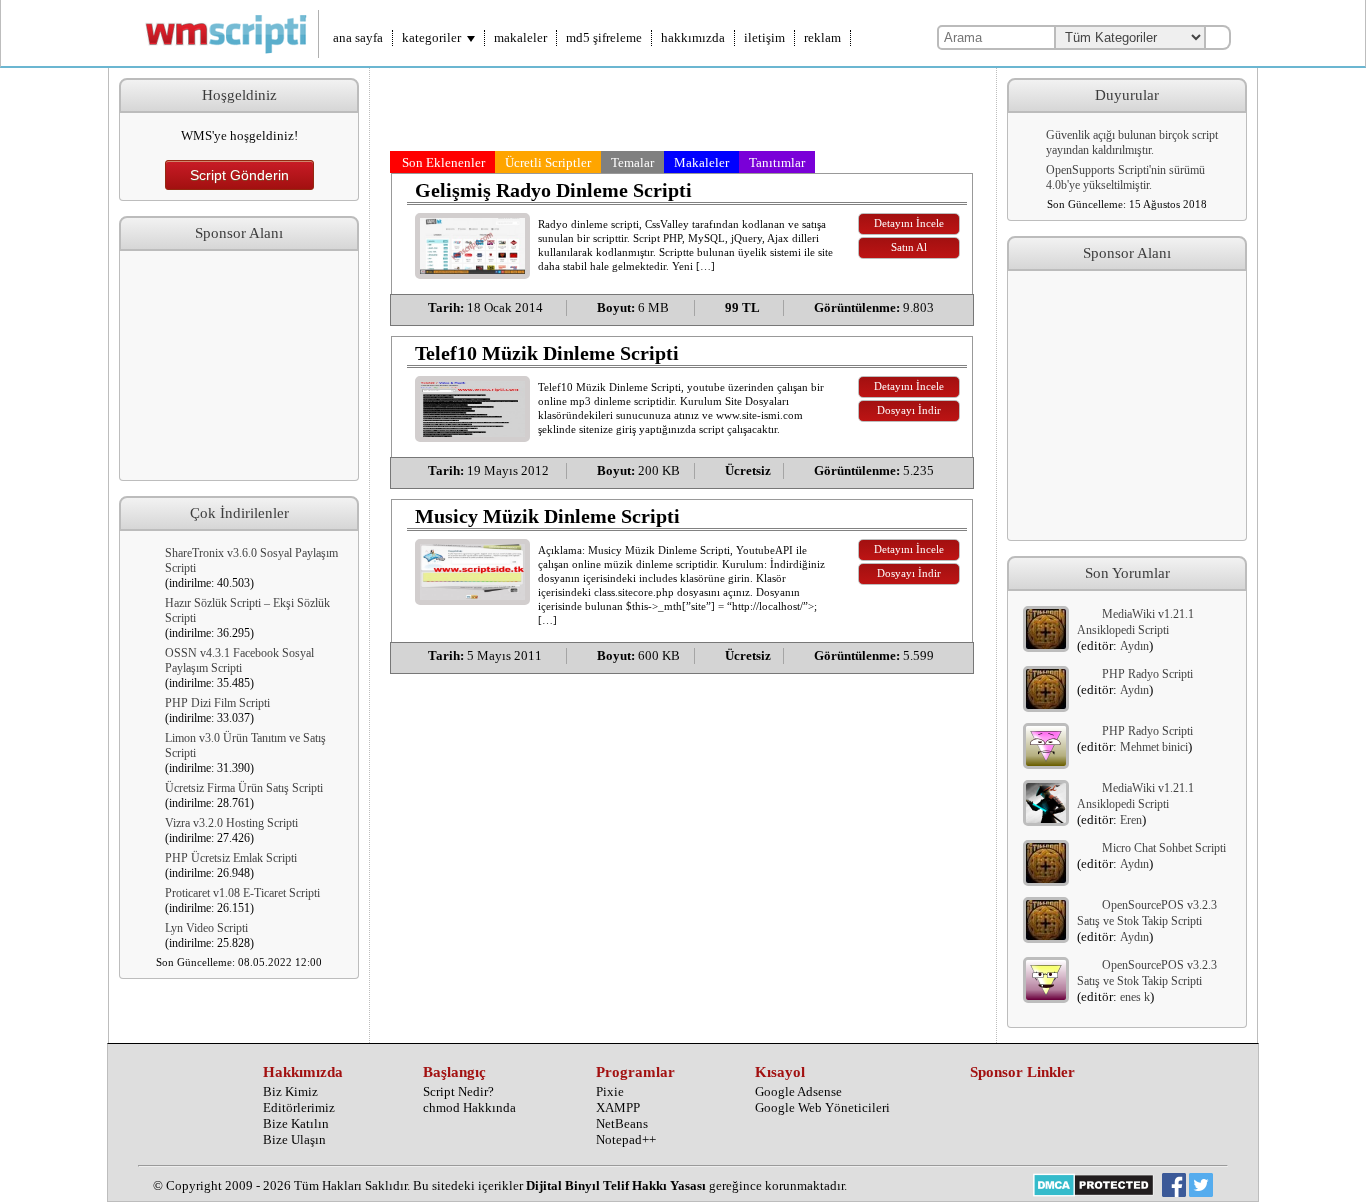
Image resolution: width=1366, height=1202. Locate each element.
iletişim (764, 37)
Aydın (1134, 646)
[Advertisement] (239, 366)
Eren (1131, 820)
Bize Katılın (296, 1123)
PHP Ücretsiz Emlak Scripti (231, 858)
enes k (1135, 997)
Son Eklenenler (443, 162)
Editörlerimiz (299, 1107)
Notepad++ (626, 1139)
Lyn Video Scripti (206, 928)
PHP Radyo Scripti (1147, 674)
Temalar (632, 162)
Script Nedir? (458, 1091)
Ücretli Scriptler (548, 162)
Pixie (610, 1091)
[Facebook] (1174, 1187)
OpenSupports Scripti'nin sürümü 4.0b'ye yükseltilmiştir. (1125, 177)
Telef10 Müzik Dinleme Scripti (547, 353)
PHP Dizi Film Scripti (217, 703)
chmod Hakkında (469, 1107)
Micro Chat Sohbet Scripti (1164, 848)
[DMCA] (1093, 1187)
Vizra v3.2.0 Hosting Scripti (231, 823)
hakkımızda (693, 37)
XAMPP (618, 1107)
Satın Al (909, 247)
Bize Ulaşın (294, 1139)
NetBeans (622, 1123)
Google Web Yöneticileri (822, 1107)
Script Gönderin (239, 175)
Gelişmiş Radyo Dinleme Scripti (553, 190)
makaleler (520, 37)
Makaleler (701, 162)
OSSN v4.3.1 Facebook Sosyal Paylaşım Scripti (239, 660)
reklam (822, 37)
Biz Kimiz (290, 1091)
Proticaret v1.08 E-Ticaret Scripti (242, 893)
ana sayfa (358, 37)
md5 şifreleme (604, 37)
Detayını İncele (909, 223)
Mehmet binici (1154, 747)
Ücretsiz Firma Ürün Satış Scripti (244, 788)
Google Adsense (798, 1091)
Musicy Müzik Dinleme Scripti (547, 516)
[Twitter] (1201, 1187)
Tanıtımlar (777, 162)
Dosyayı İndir (909, 410)
